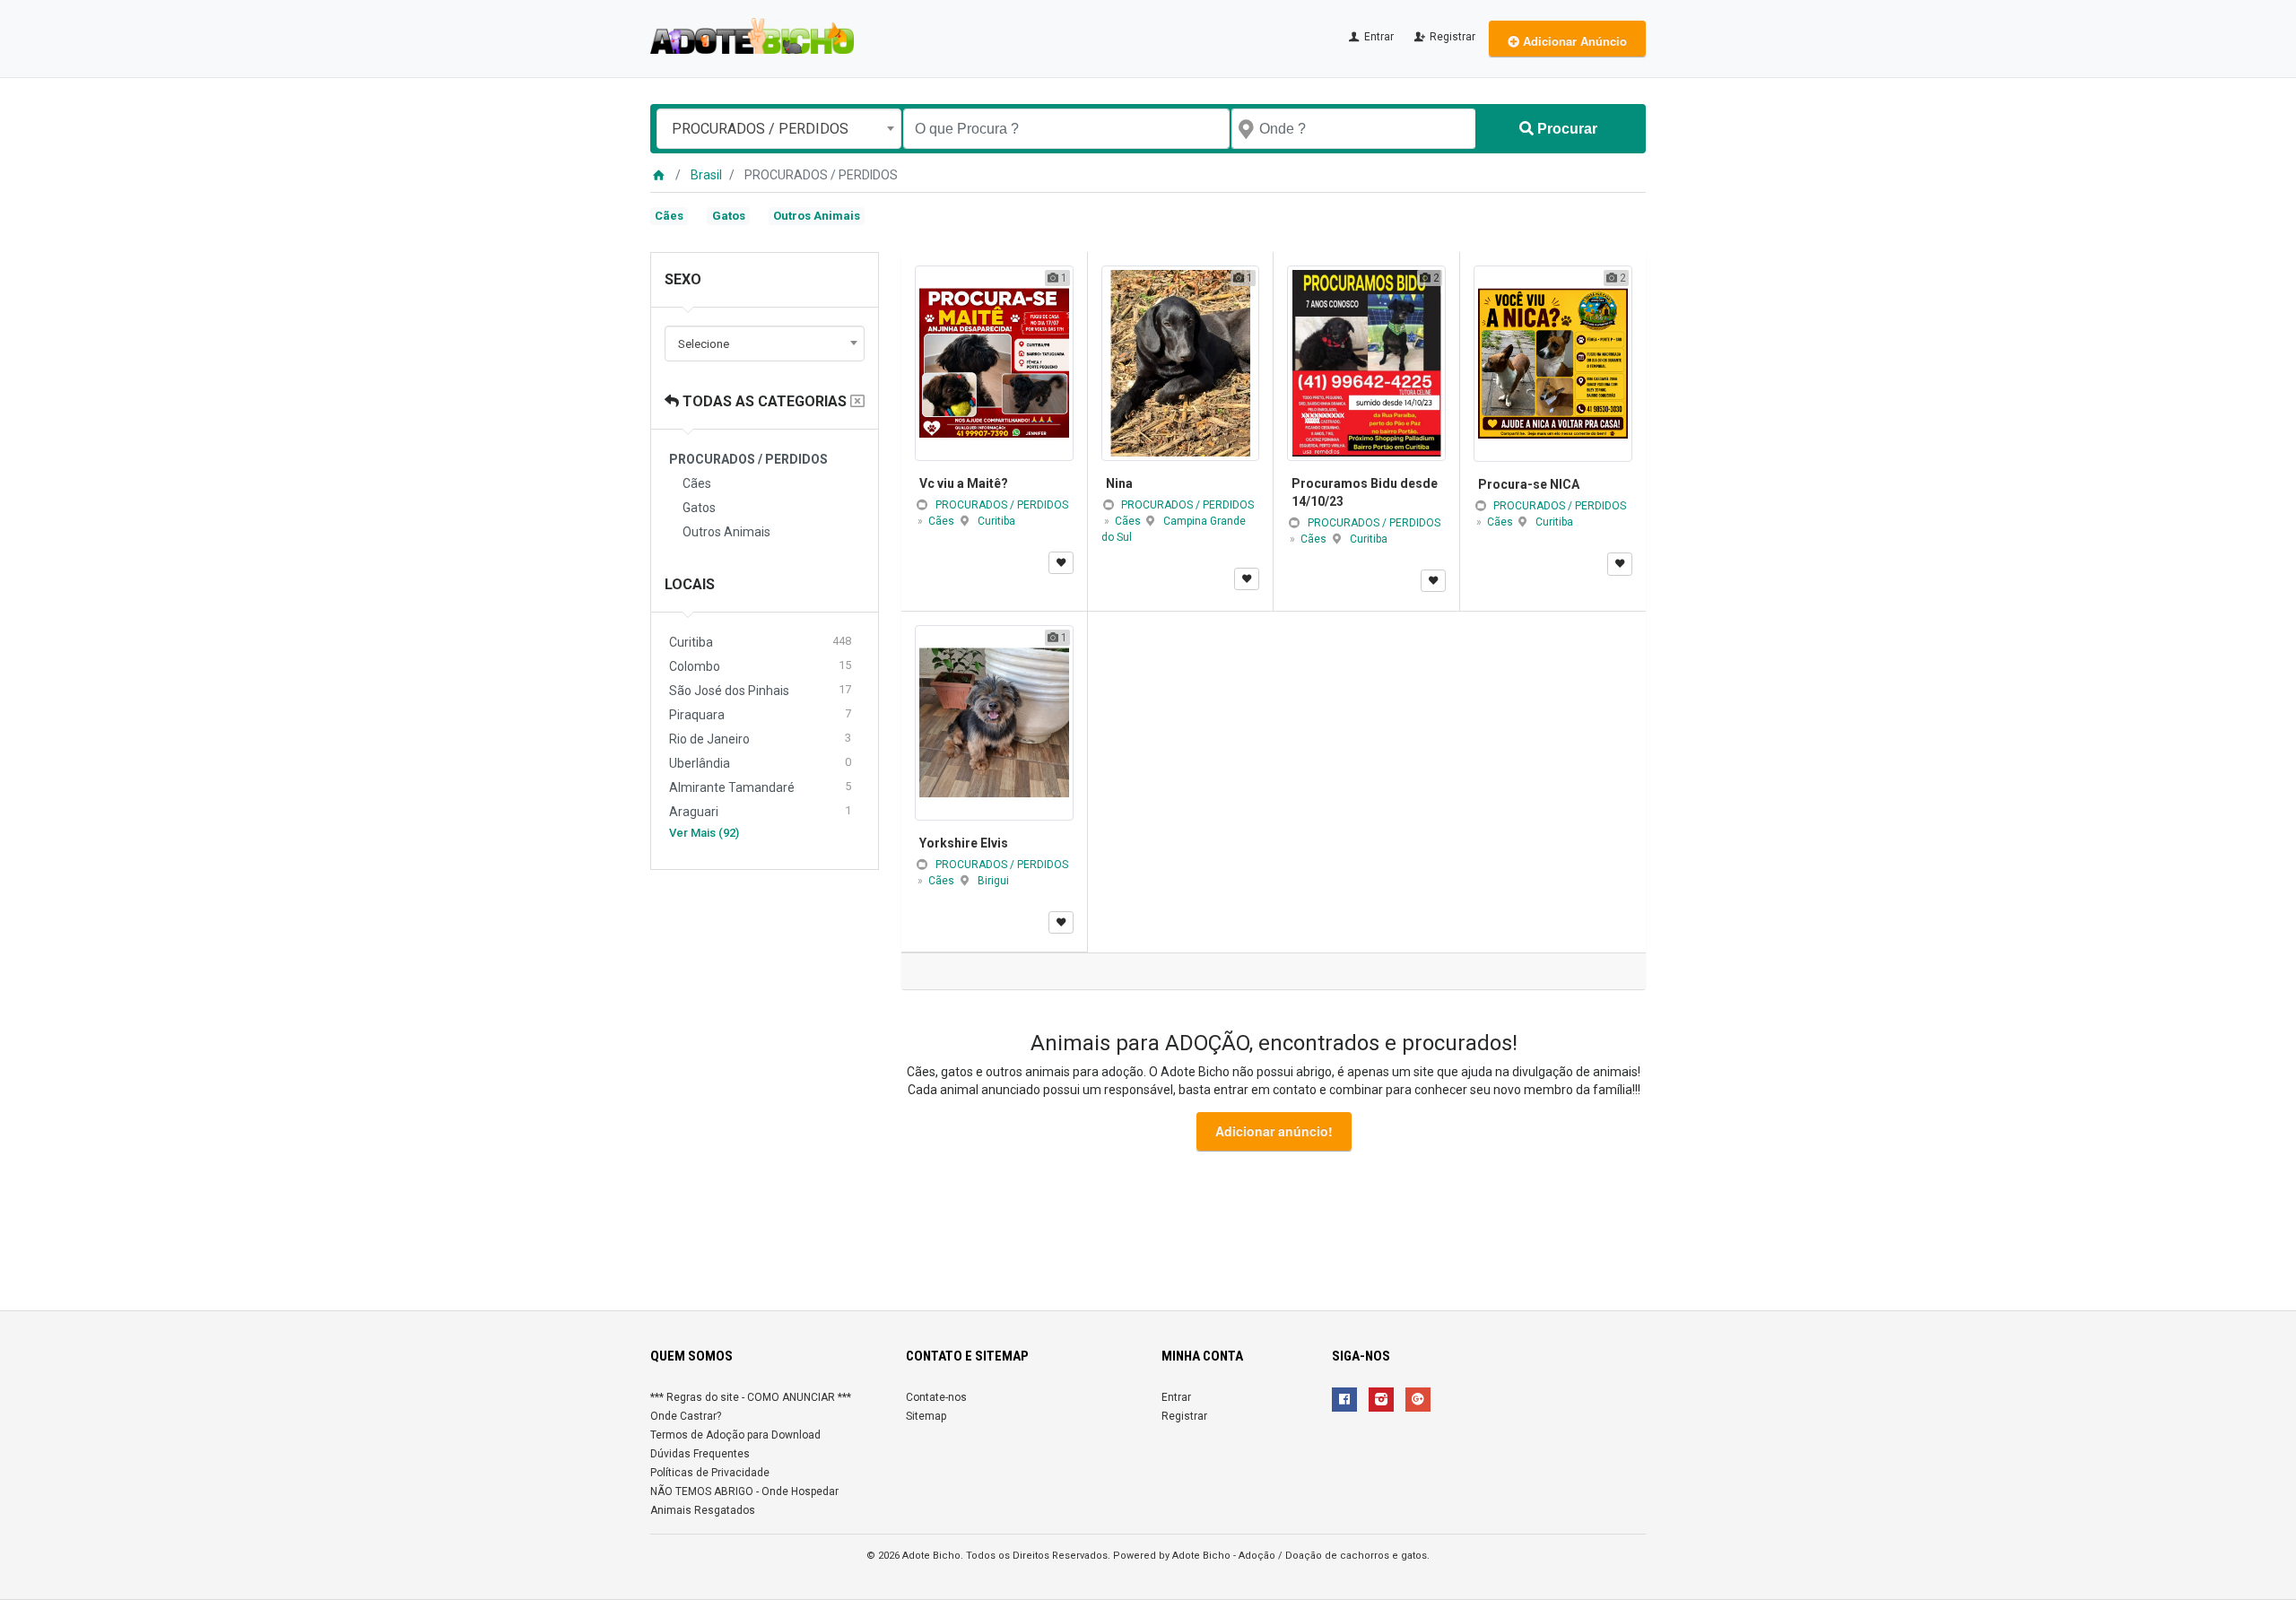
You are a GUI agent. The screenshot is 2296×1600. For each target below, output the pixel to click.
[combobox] (779, 129)
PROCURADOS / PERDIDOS (1002, 505)
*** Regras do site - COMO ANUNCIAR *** (751, 1397)
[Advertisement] (1148, 1234)
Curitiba (760, 642)
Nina (1119, 483)
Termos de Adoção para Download (735, 1435)
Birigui (993, 881)
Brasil (706, 175)
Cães (669, 216)
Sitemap (926, 1416)
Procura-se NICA (1529, 484)
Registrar (1451, 37)
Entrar (1378, 37)
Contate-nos (936, 1397)
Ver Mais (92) (704, 833)
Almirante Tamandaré (760, 787)
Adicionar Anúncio (1573, 41)
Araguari (760, 811)
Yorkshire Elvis (964, 843)
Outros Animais (817, 216)
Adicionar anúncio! (1274, 1131)
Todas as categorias (763, 401)
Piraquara (760, 714)
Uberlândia (760, 763)
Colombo (760, 666)
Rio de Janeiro (760, 739)
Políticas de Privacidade (710, 1473)
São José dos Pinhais (760, 690)
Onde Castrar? (686, 1416)
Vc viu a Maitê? (964, 483)
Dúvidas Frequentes (700, 1454)
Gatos (729, 216)
